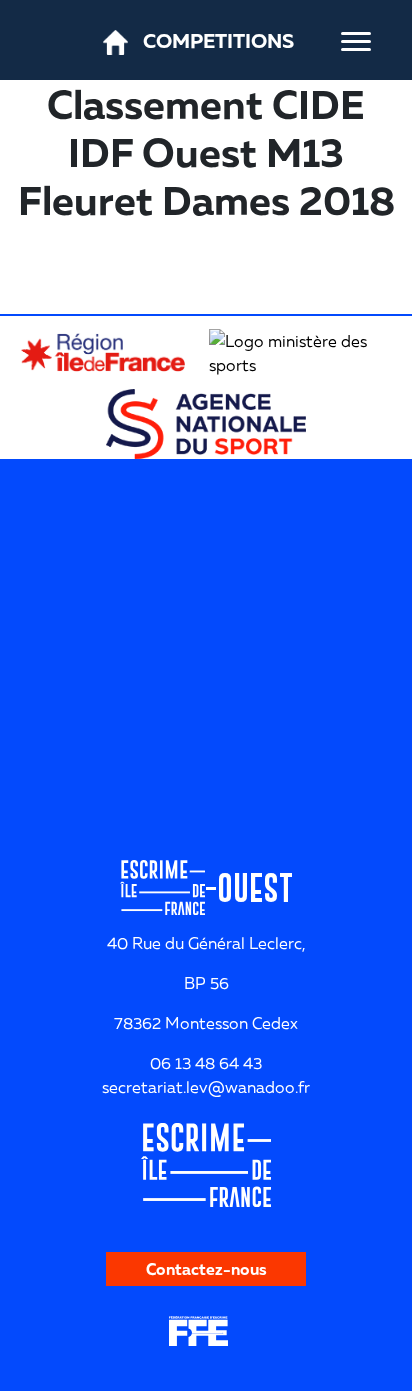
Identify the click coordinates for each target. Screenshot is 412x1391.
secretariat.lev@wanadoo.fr (206, 1087)
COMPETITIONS (218, 40)
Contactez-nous (206, 1269)
